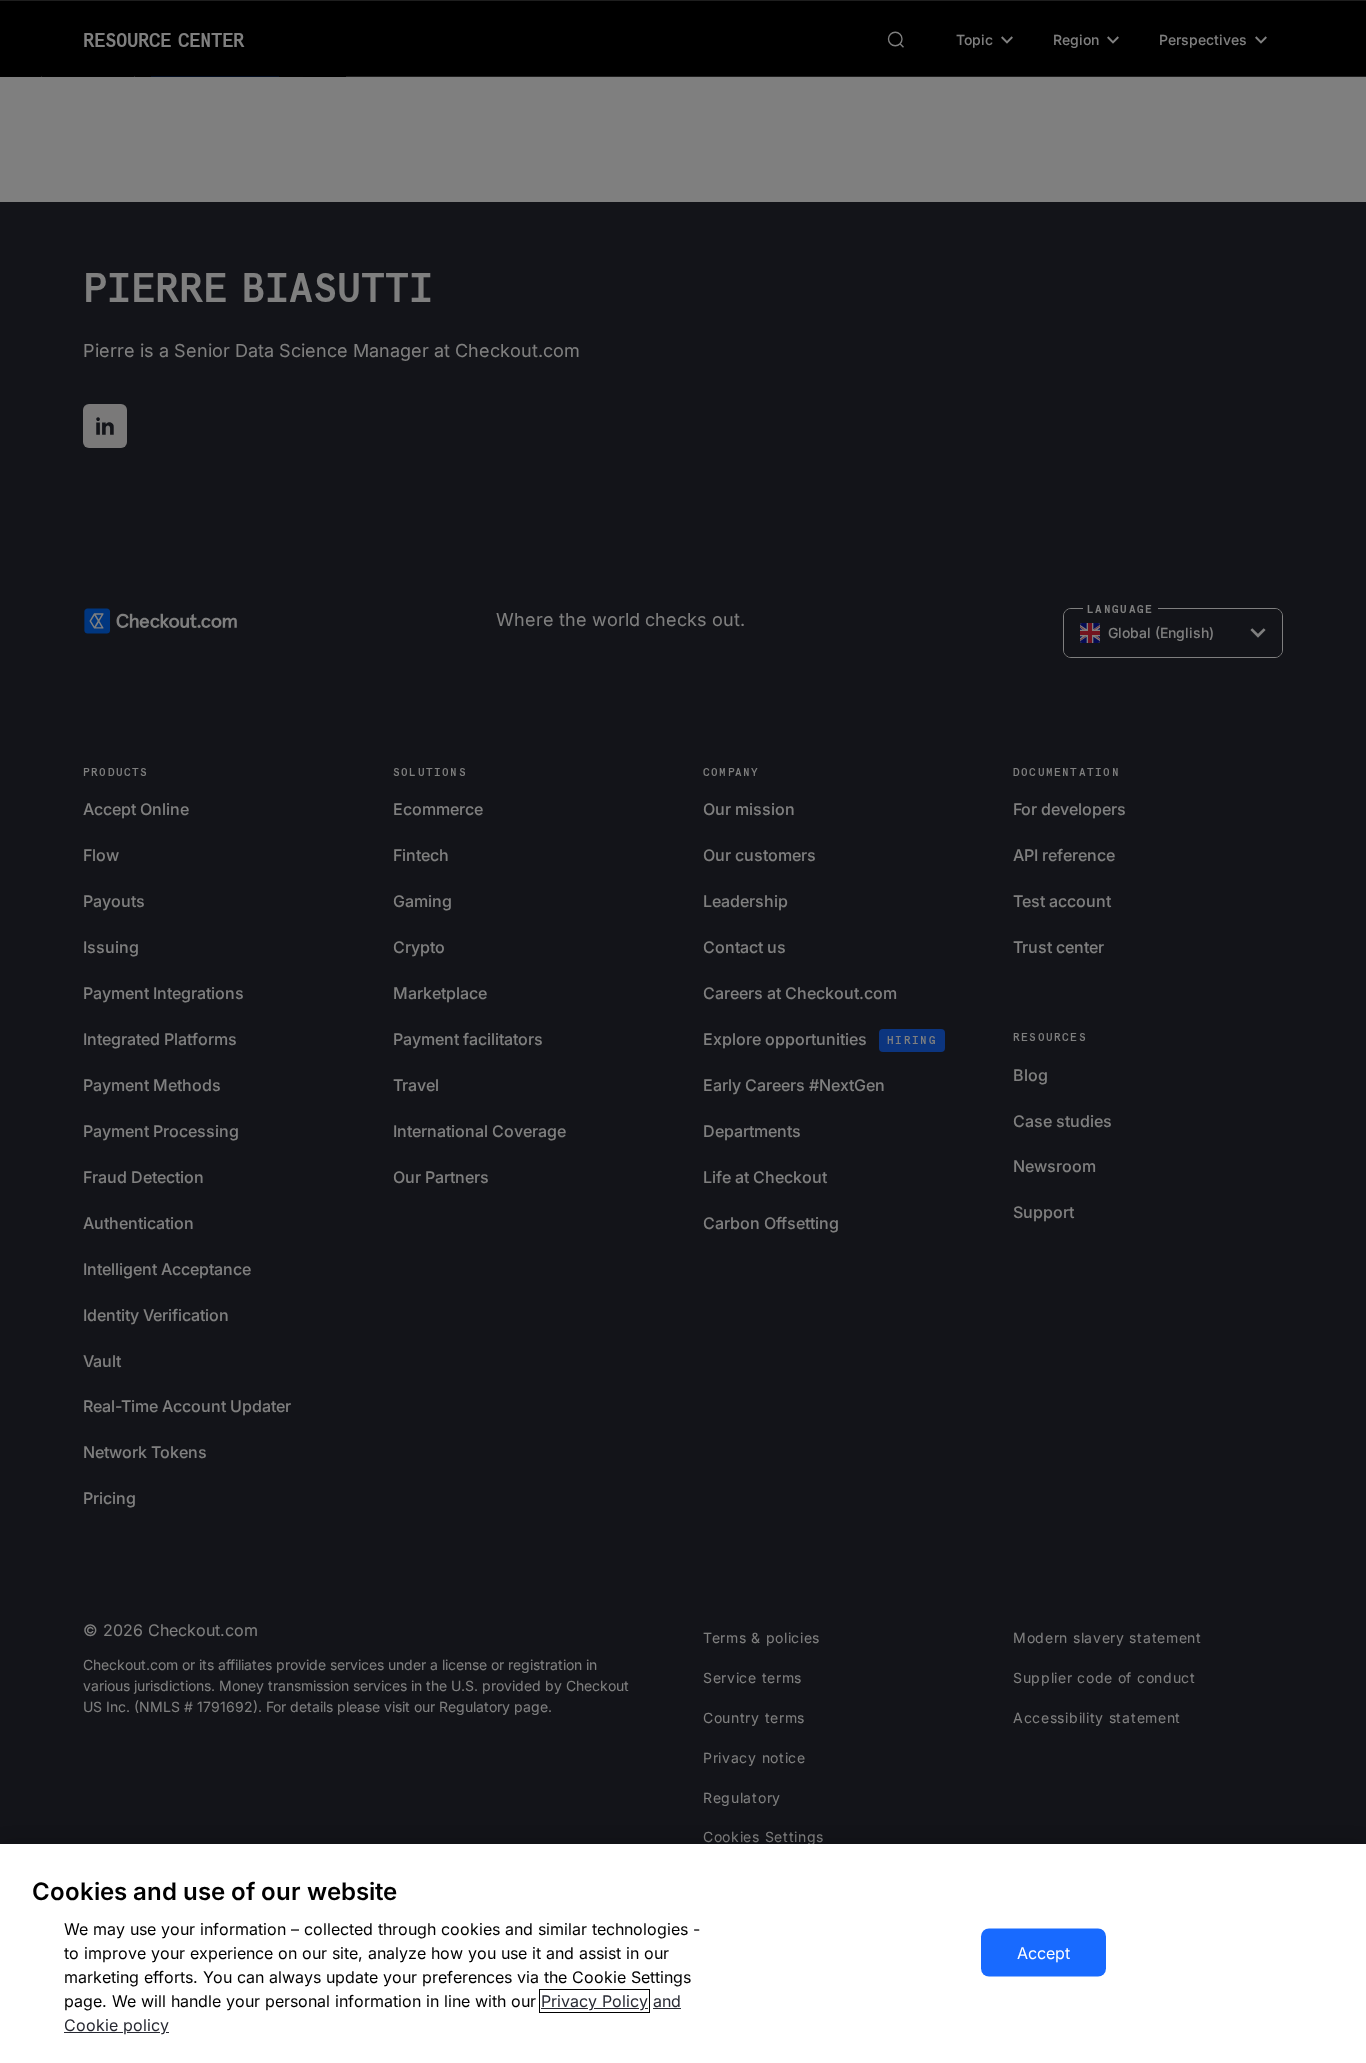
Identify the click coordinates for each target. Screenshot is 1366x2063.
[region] (683, 1953)
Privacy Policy (594, 2001)
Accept (1043, 1953)
